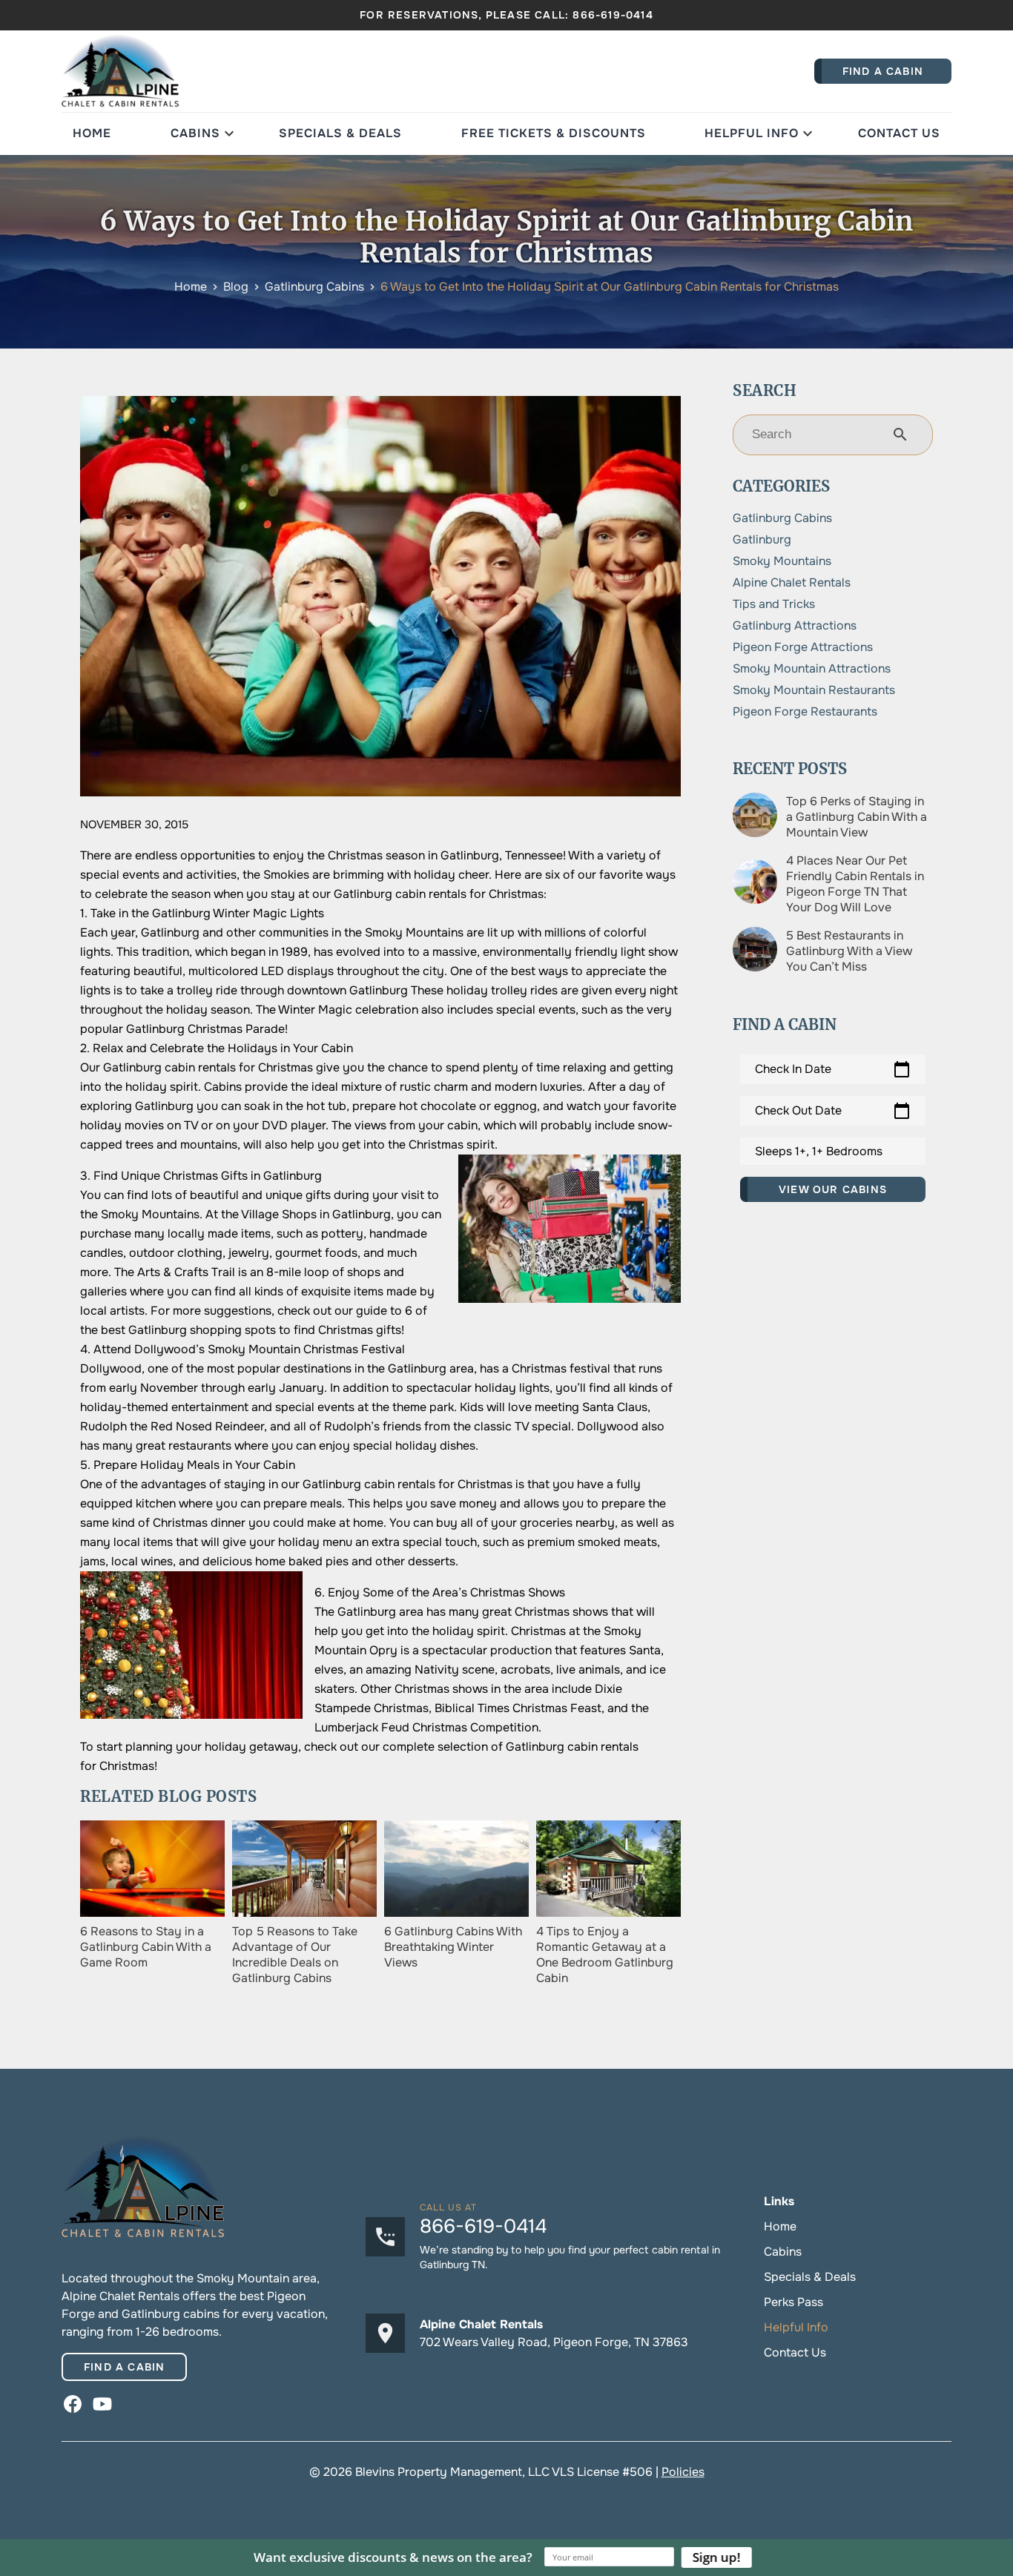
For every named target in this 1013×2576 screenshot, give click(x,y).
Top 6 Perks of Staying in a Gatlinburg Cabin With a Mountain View (857, 817)
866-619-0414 (613, 15)
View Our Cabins (833, 1189)
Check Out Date (833, 1111)
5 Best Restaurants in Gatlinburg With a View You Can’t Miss (849, 951)
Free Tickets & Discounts (554, 133)
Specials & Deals (340, 133)
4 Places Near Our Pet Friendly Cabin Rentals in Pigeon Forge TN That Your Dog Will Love (855, 884)
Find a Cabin (124, 2367)
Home (92, 133)
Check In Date (833, 1069)
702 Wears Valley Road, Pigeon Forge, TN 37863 (554, 2342)
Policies (683, 2472)
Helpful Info (752, 133)
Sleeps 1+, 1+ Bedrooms (819, 1151)
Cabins (195, 133)
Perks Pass (793, 2302)
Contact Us (899, 133)
